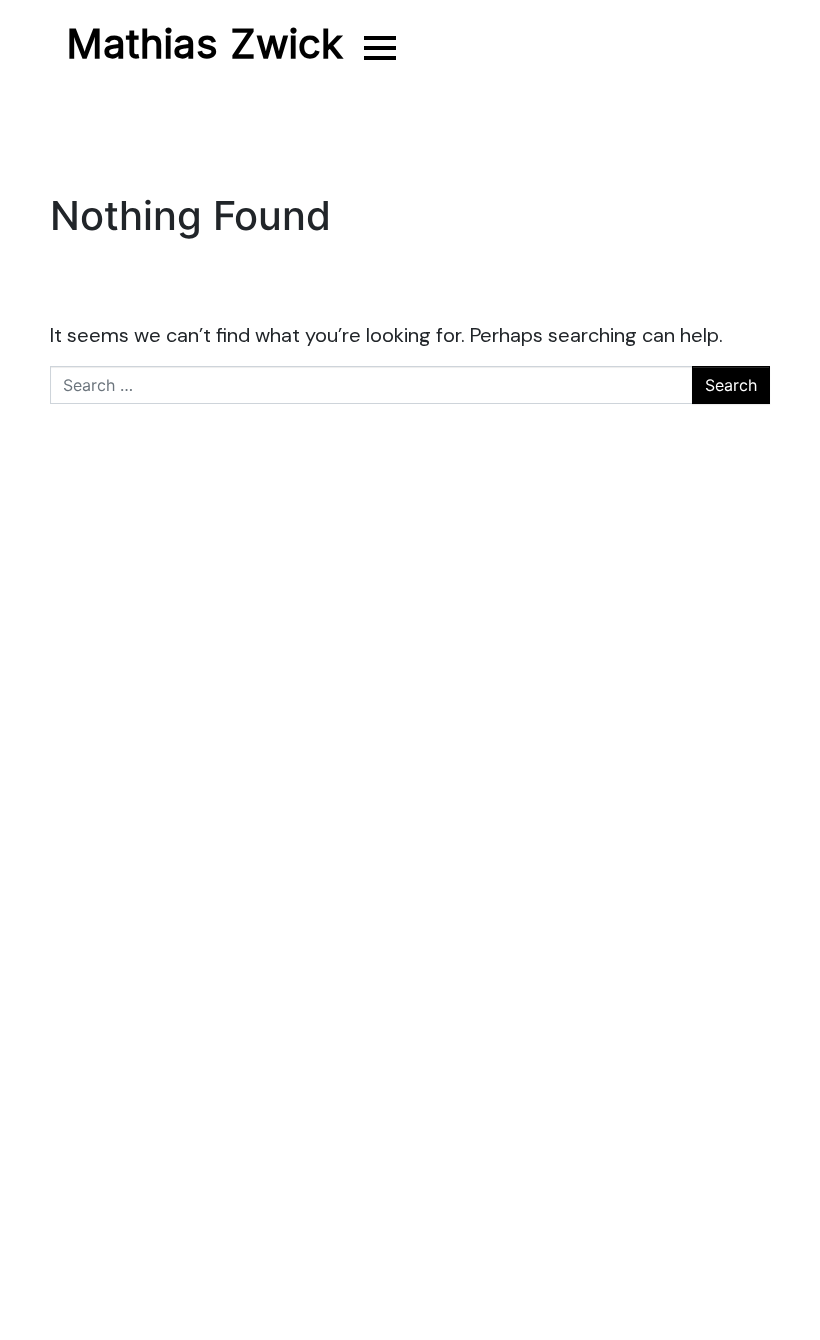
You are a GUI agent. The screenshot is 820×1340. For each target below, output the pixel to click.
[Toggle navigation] (378, 47)
